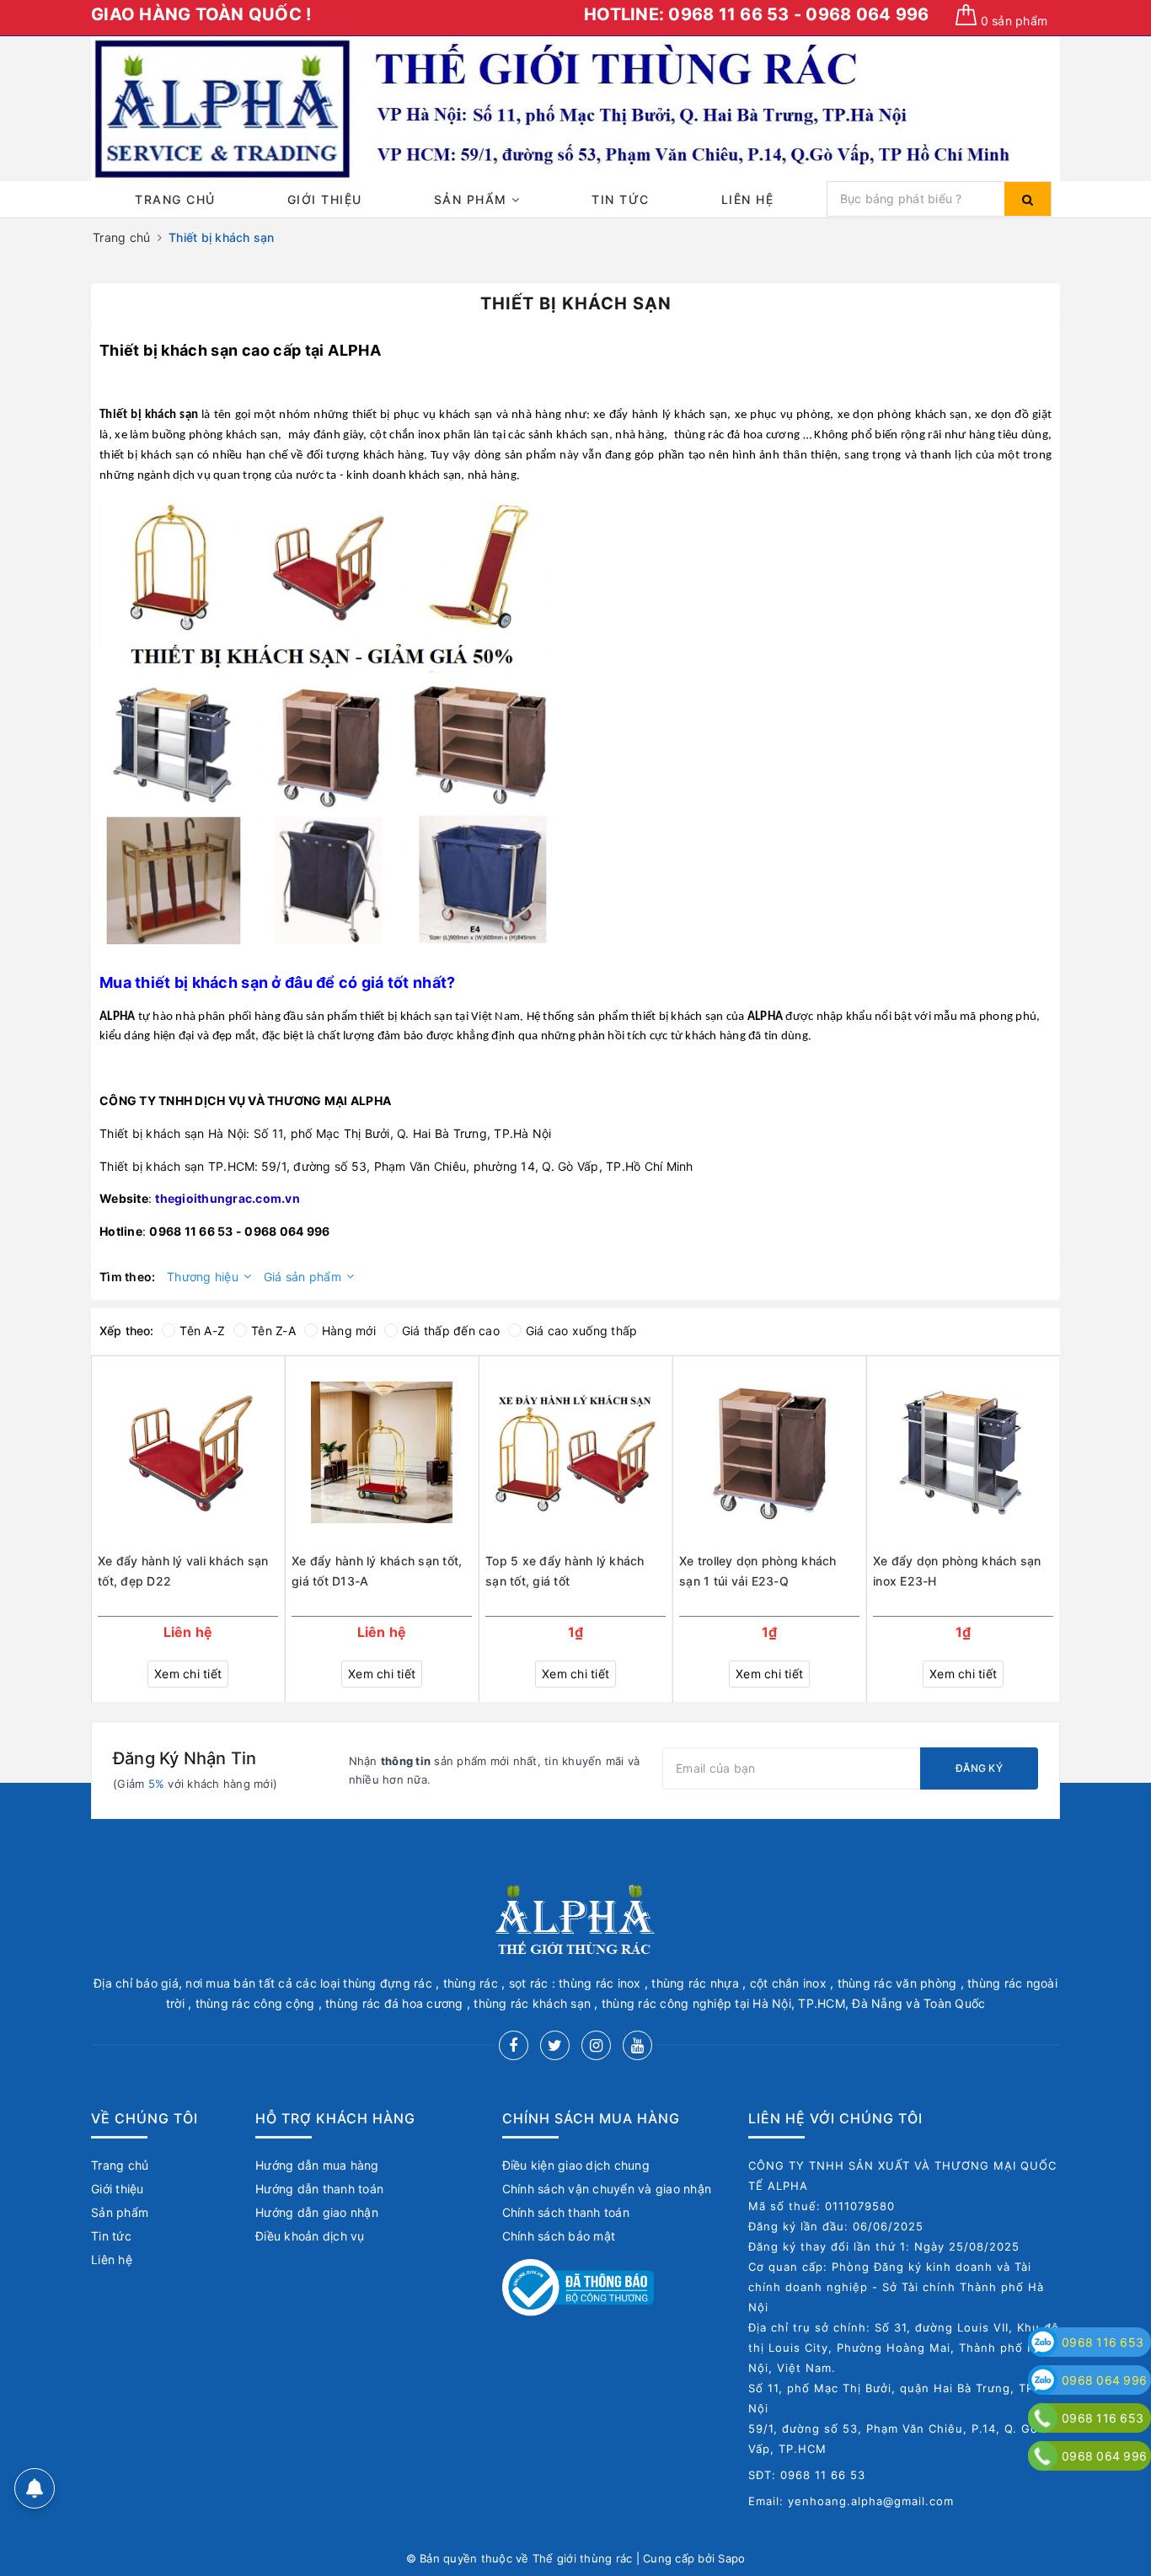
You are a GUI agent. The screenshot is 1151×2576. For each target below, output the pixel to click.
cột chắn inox (405, 435)
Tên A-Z (202, 1331)
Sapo (731, 2558)
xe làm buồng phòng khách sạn (196, 435)
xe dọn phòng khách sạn (903, 415)
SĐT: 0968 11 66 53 (807, 2475)
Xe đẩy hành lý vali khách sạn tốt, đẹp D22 (183, 1571)
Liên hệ (748, 199)
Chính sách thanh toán (566, 2212)
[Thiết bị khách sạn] (327, 722)
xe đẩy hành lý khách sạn (660, 415)
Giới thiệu (325, 199)
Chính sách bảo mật (559, 2236)
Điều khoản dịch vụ (310, 2236)
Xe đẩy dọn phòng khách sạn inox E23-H (957, 1571)
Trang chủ (175, 199)
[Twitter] (555, 2045)
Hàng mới (349, 1331)
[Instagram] (596, 2045)
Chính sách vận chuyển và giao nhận (607, 2189)
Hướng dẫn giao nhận (317, 2212)
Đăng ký (979, 1768)
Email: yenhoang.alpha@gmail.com (851, 2501)
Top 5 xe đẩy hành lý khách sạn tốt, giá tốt (565, 1571)
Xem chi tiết (188, 1674)
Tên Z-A (273, 1331)
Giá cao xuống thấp (582, 1331)
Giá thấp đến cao (451, 1331)
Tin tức (621, 199)
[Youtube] (637, 2045)
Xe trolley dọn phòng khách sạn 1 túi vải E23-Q (758, 1571)
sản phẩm (1014, 21)
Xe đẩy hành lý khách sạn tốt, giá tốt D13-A (377, 1571)
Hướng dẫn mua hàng (317, 2165)
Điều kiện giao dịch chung (576, 2165)
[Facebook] (514, 2045)
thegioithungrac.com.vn (228, 1198)
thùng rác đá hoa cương (737, 435)
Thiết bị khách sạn (169, 350)
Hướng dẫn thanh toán (319, 2189)
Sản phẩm (473, 199)
